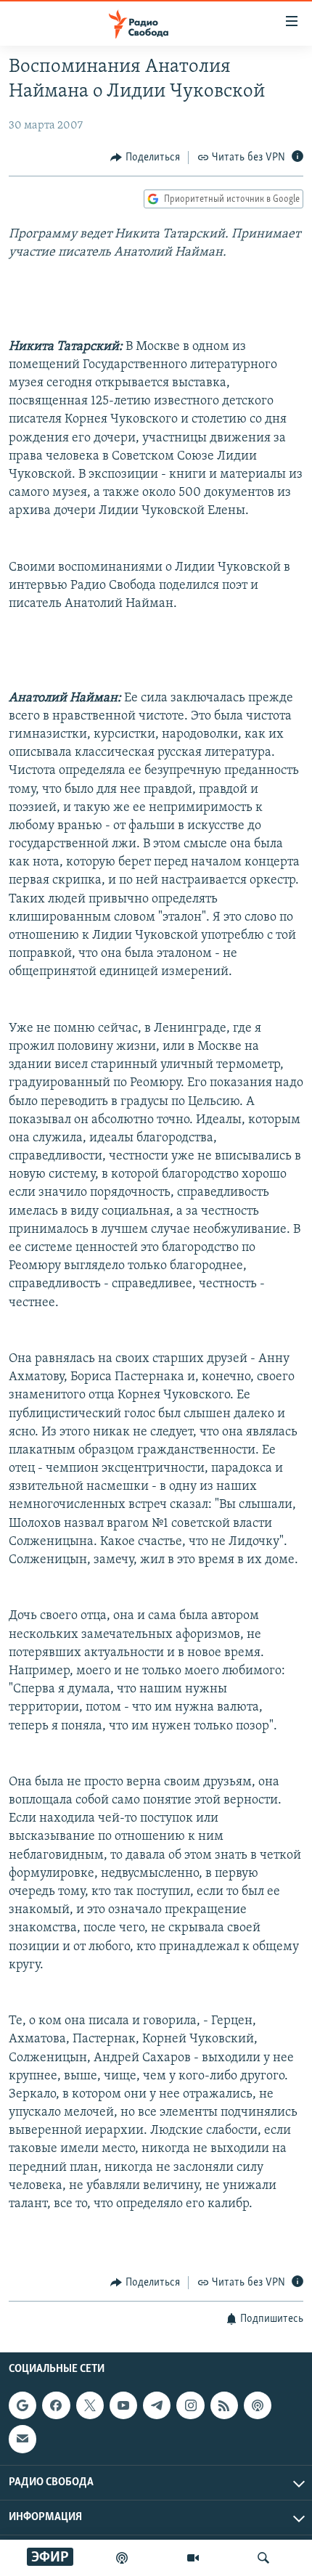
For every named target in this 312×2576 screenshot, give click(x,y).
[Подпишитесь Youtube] (123, 2405)
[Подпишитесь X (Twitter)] (90, 2405)
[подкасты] (122, 2558)
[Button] (145, 158)
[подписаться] (22, 2439)
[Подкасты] (258, 2405)
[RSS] (224, 2405)
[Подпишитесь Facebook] (56, 2405)
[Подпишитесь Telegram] (157, 2405)
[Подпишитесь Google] (22, 2405)
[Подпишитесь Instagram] (190, 2405)
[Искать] (263, 2558)
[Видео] (193, 2558)
